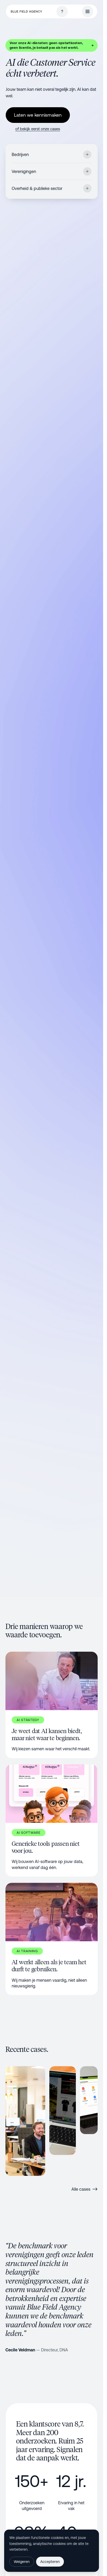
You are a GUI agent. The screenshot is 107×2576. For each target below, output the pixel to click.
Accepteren (50, 2562)
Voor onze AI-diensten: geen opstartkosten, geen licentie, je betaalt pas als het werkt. (52, 45)
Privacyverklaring (43, 2549)
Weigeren (22, 2562)
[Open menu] (88, 11)
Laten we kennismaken (38, 115)
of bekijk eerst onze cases (38, 129)
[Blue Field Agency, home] (26, 12)
